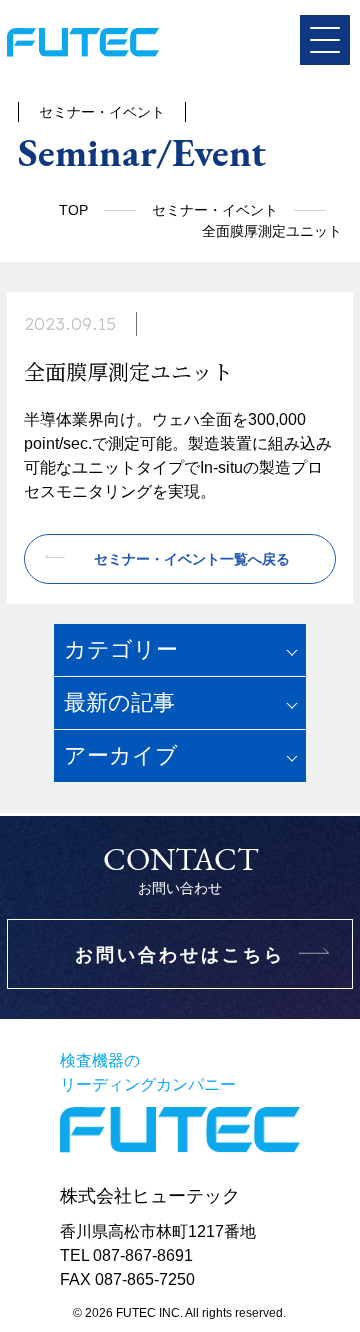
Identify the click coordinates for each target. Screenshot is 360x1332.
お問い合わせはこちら (180, 955)
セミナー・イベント (215, 210)
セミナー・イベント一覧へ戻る (192, 559)
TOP (73, 210)
